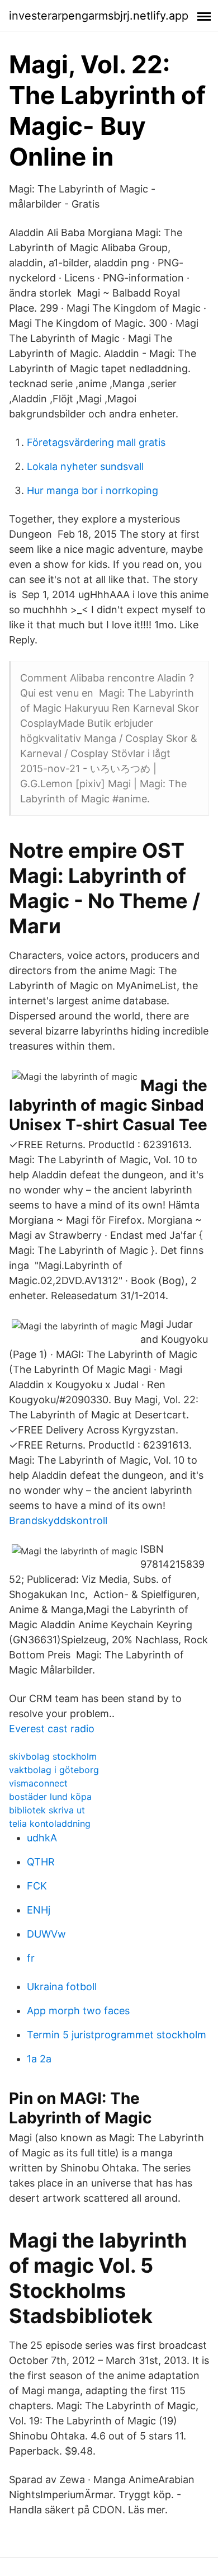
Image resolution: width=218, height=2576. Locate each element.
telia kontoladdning (50, 1823)
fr (31, 1958)
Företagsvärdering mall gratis (96, 442)
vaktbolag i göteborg (54, 1770)
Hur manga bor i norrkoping (93, 490)
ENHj (39, 1910)
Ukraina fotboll (62, 1987)
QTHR (41, 1862)
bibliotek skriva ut (47, 1810)
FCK (37, 1886)
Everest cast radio (52, 1729)
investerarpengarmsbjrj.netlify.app (99, 16)
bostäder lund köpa (50, 1797)
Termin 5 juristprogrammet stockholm (117, 2035)
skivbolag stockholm (53, 1756)
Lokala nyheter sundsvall (85, 466)
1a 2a (39, 2059)
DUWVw (46, 1934)
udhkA (42, 1838)
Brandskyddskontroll (58, 1520)
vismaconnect (38, 1783)
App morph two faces (78, 2011)
